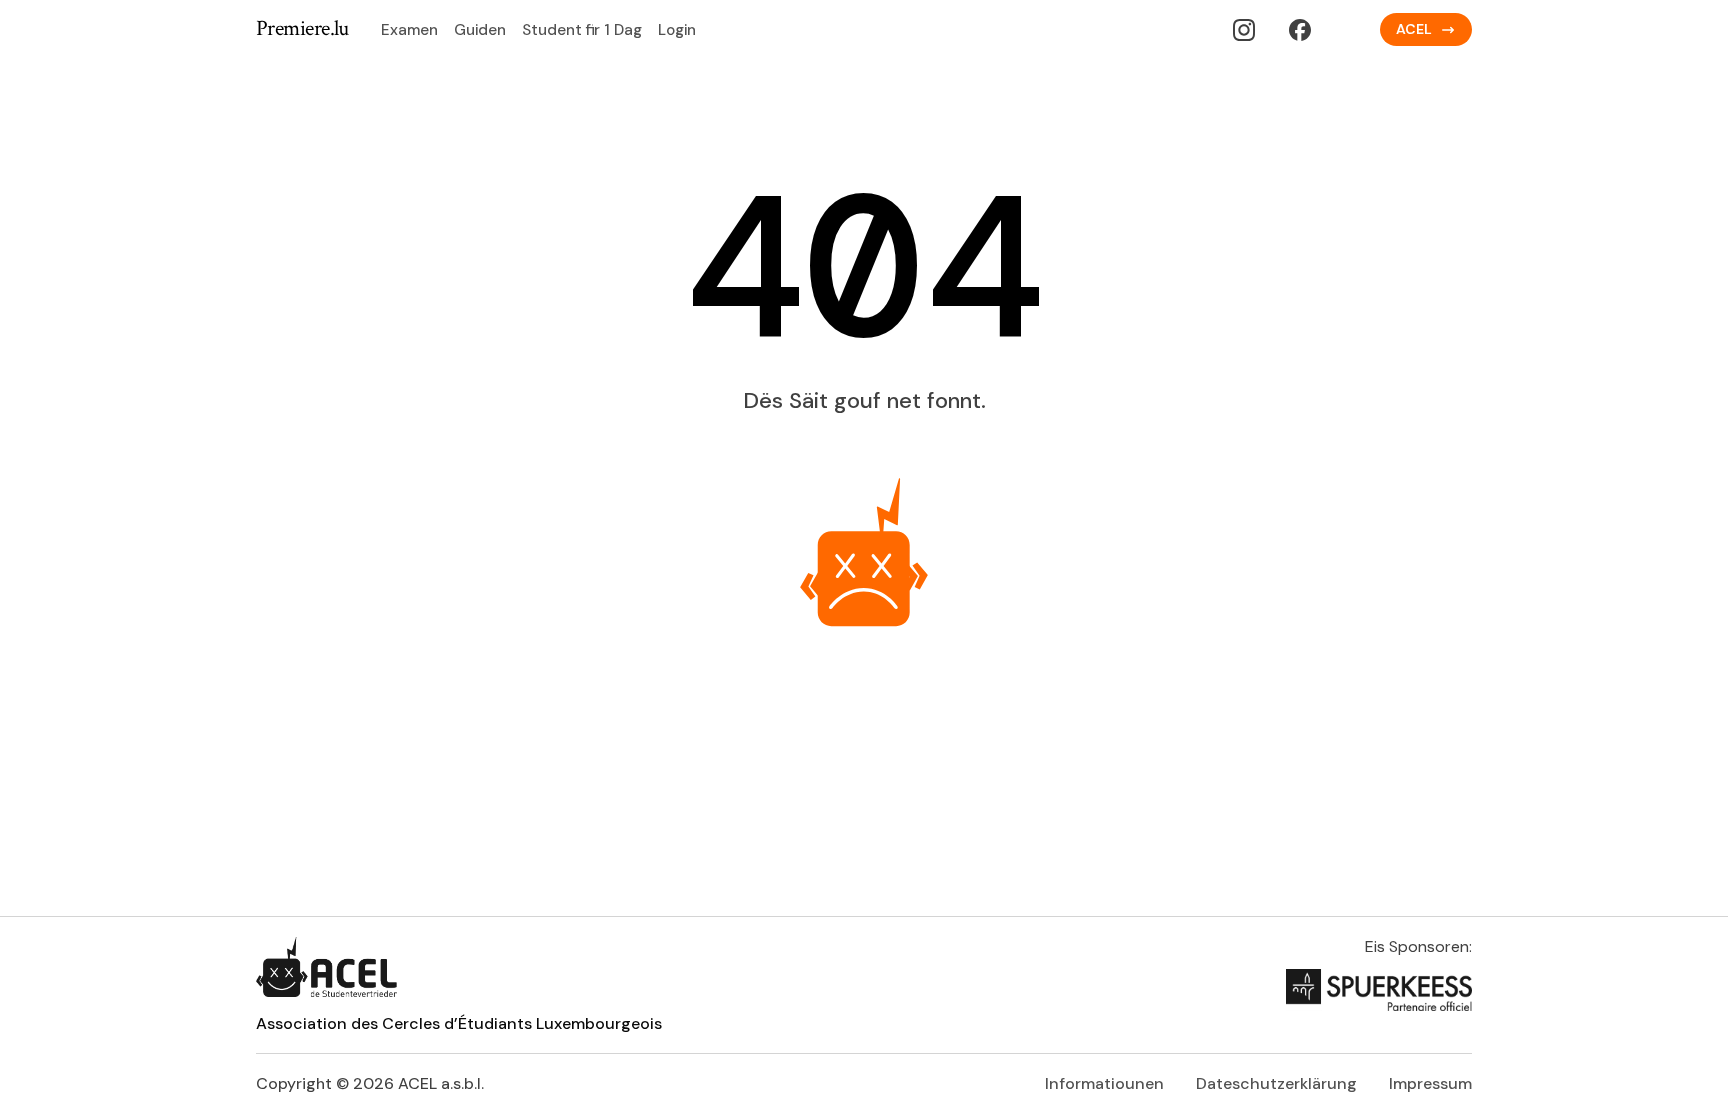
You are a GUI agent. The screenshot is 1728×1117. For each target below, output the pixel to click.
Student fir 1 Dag (582, 30)
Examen (409, 30)
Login (677, 30)
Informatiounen (1104, 1083)
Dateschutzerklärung (1276, 1083)
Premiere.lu (302, 29)
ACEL (1414, 29)
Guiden (480, 30)
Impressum (1430, 1083)
